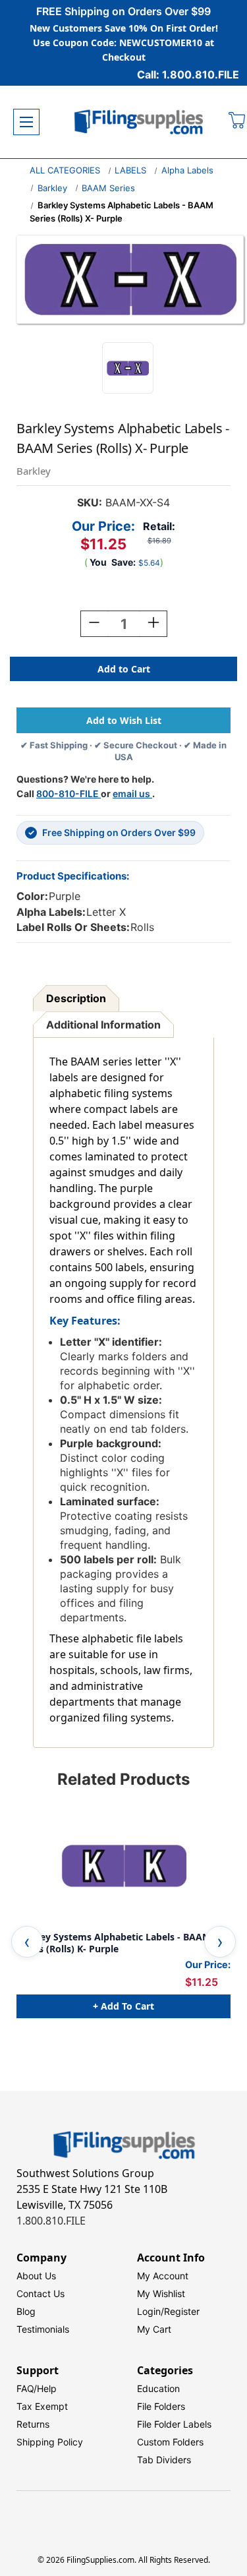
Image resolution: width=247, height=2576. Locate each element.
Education (158, 2388)
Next (220, 1942)
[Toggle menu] (26, 122)
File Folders (161, 2406)
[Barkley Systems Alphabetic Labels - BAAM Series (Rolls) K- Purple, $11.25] (123, 1866)
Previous (27, 1942)
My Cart (154, 2329)
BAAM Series (108, 188)
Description (76, 998)
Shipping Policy (50, 2442)
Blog (26, 2311)
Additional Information (103, 1025)
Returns (33, 2424)
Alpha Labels (187, 170)
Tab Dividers (164, 2460)
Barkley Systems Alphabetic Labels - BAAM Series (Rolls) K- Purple (114, 1943)
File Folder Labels (174, 2424)
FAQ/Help (37, 2388)
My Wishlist (161, 2293)
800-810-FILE (69, 794)
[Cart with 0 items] (237, 122)
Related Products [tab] (123, 1779)
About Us (36, 2276)
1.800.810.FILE (51, 2221)
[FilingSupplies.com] (139, 122)
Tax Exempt (42, 2406)
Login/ (151, 2311)
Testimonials (43, 2329)
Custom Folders (170, 2442)
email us (132, 794)
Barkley (52, 188)
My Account (163, 2276)
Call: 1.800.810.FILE (188, 75)
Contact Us (41, 2293)
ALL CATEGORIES (65, 170)
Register (182, 2311)
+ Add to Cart (123, 2006)
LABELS (130, 170)
